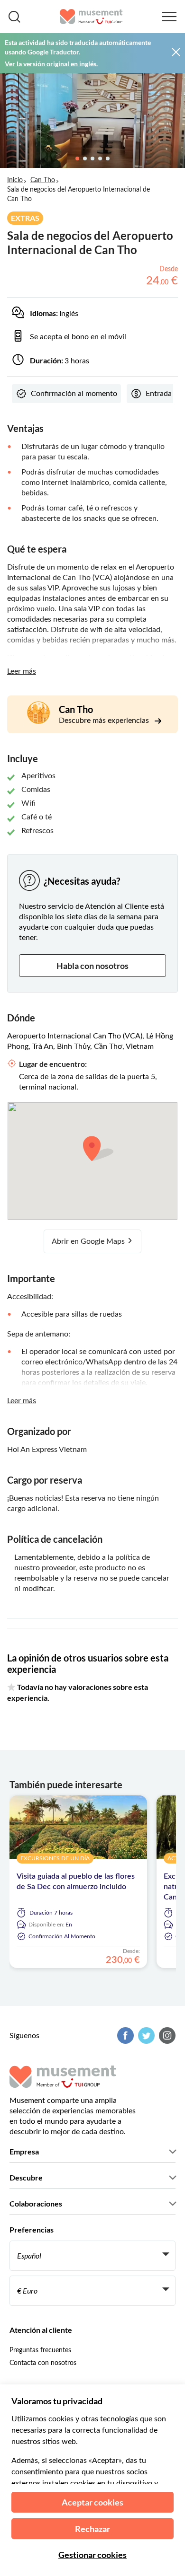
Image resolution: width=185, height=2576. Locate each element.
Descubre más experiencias (105, 721)
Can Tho (43, 180)
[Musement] (91, 17)
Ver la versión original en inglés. (51, 64)
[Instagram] (166, 2035)
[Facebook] (124, 2035)
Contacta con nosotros (43, 2363)
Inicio (15, 180)
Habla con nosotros (92, 966)
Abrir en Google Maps (89, 1241)
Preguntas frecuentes (40, 2350)
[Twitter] (145, 2035)
